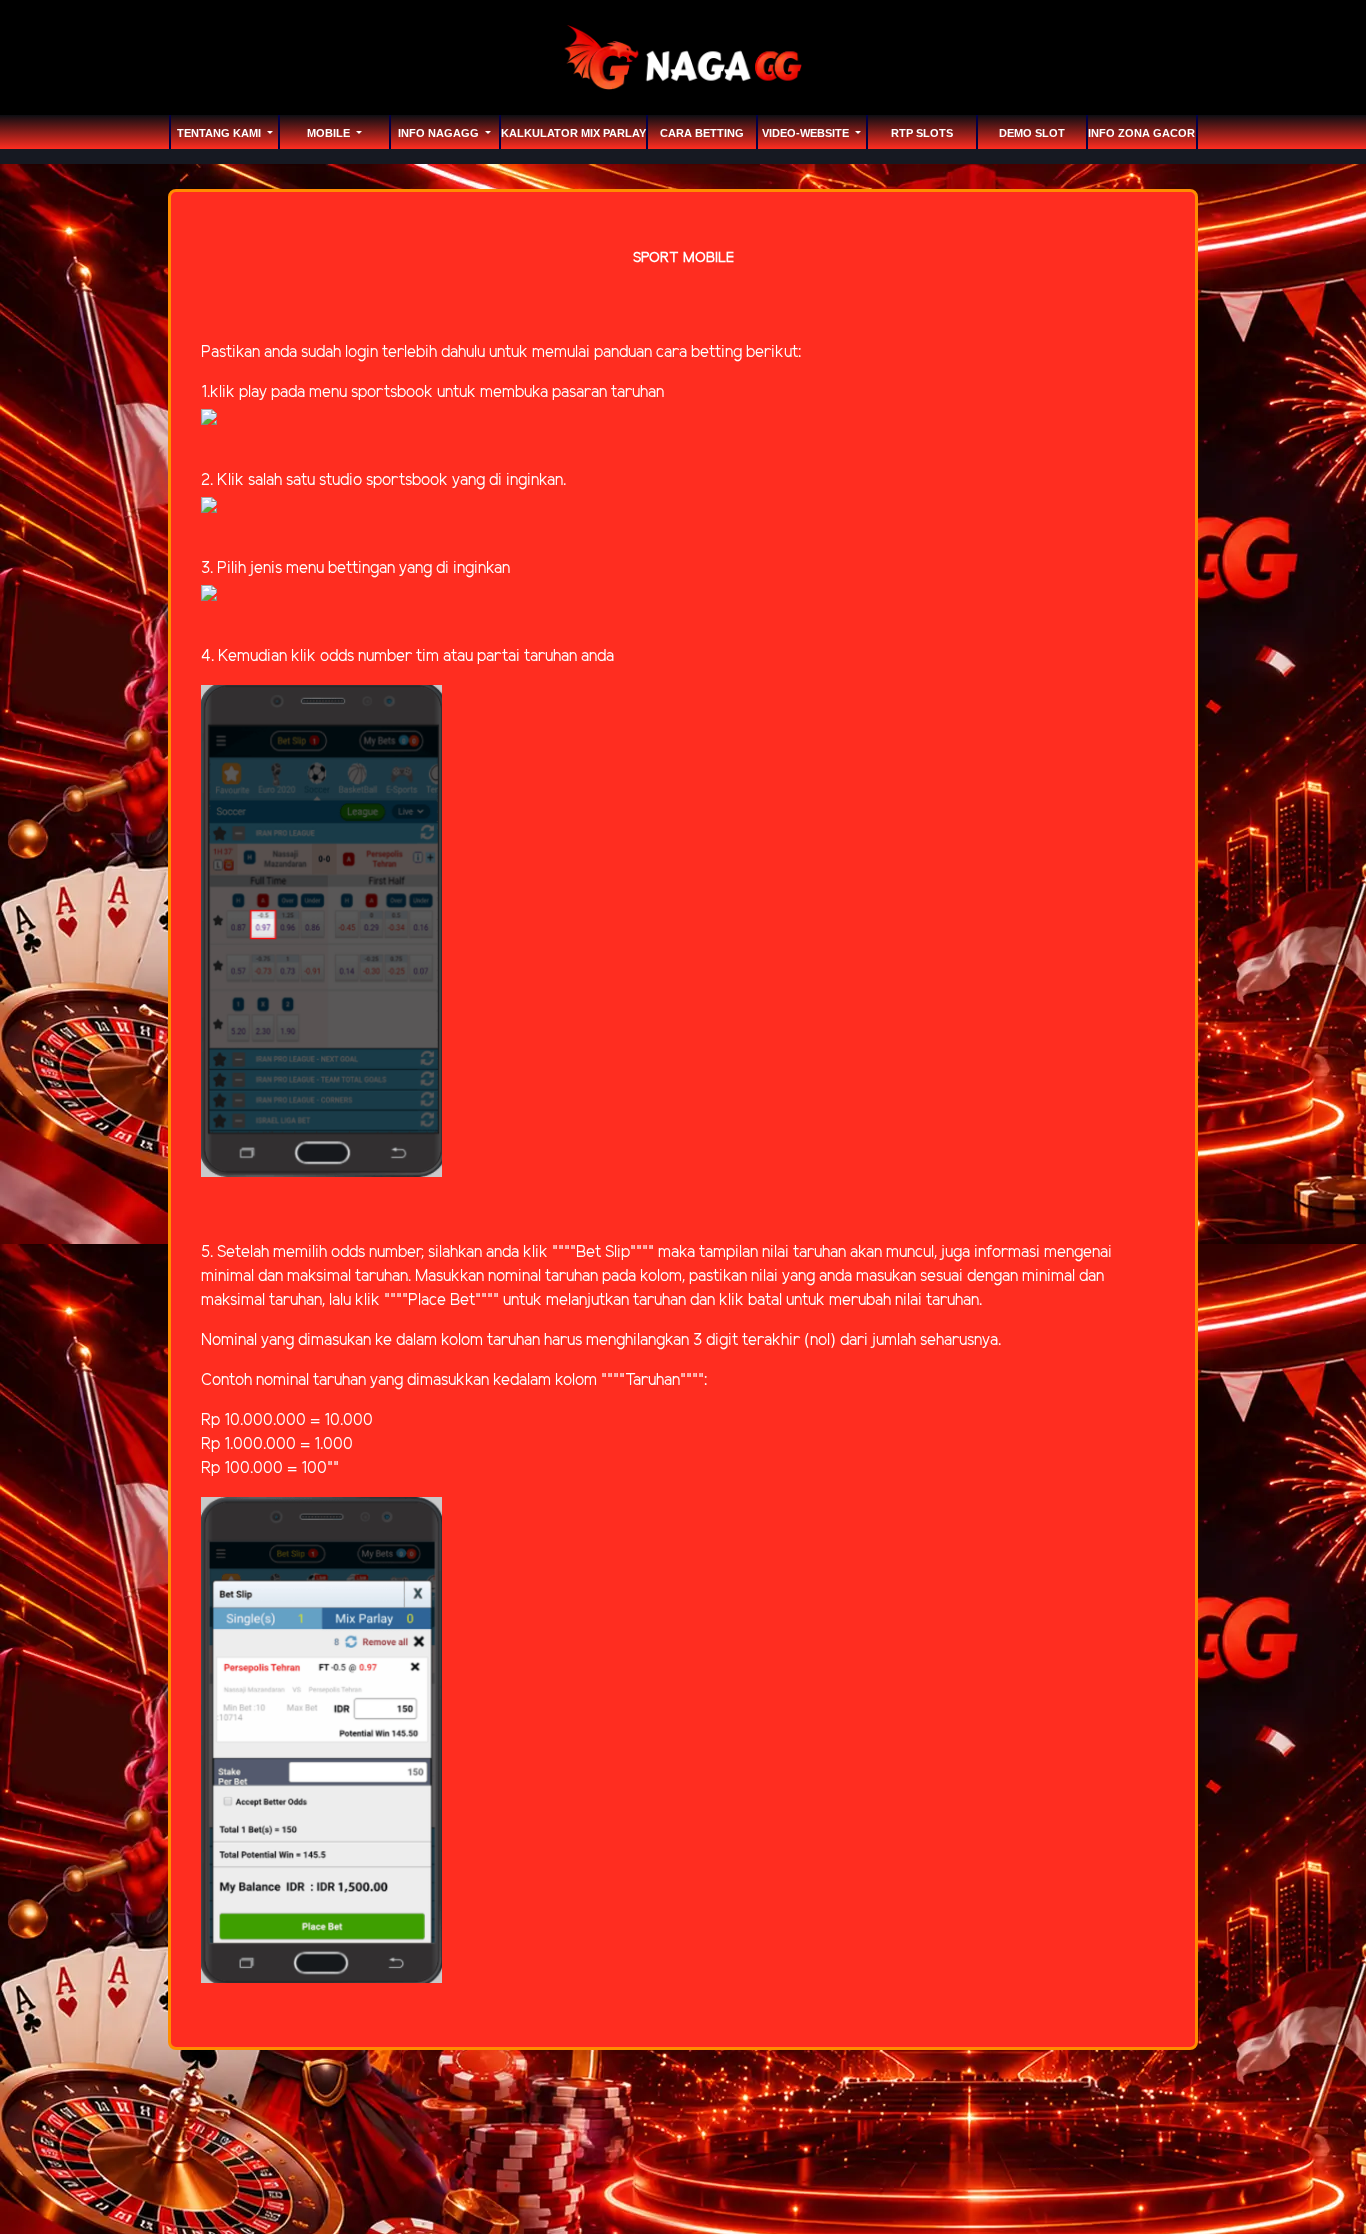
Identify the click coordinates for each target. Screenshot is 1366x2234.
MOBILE (330, 133)
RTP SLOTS (922, 133)
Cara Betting (702, 133)
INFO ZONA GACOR (1141, 133)
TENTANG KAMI (220, 133)
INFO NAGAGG (440, 133)
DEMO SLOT (1032, 133)
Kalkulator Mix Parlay (573, 133)
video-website (807, 133)
